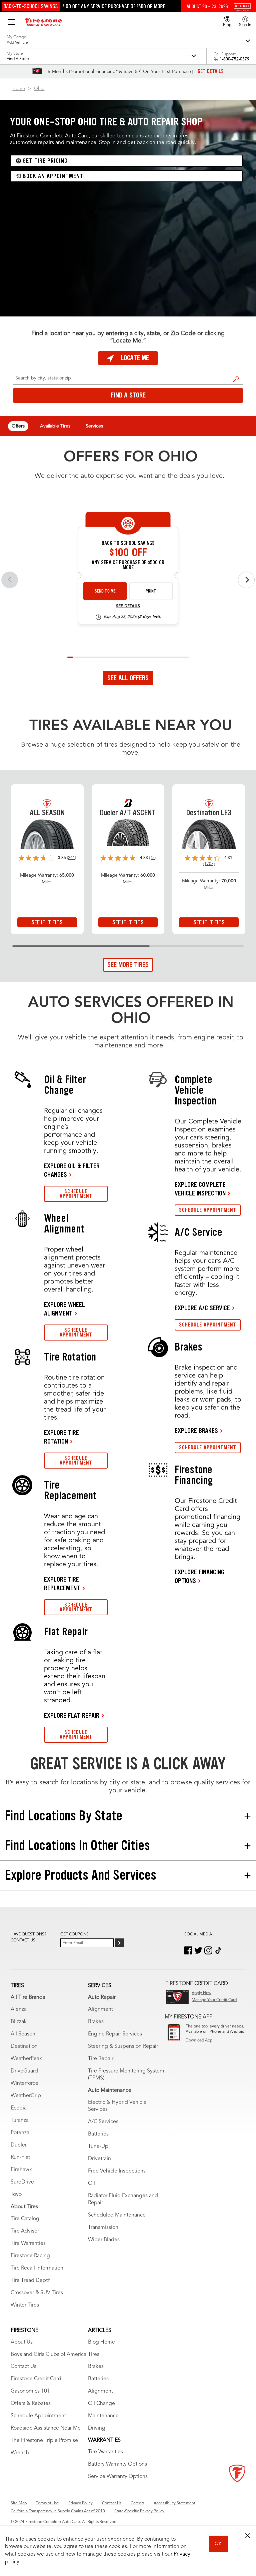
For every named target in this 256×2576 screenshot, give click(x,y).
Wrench (20, 2453)
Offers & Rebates (31, 2404)
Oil (91, 2184)
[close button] (248, 2536)
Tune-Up (98, 2146)
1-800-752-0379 (234, 59)
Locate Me (135, 358)
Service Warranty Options (118, 2477)
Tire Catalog (25, 2219)
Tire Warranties (28, 2244)
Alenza (19, 2009)
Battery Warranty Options (117, 2464)
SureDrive (22, 2182)
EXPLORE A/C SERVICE (202, 1308)
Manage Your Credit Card (214, 2000)
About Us (22, 2342)
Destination (24, 2046)
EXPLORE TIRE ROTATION (61, 1437)
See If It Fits (47, 922)
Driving (97, 2428)
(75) (152, 858)
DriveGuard (24, 2071)
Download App (199, 2040)
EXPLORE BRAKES (196, 1431)
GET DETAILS (211, 71)
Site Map (19, 2503)
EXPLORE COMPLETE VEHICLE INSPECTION (200, 1189)
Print (151, 591)
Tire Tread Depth (31, 2281)
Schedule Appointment (38, 2416)
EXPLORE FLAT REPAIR (72, 1715)
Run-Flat (20, 2158)
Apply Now (201, 1993)
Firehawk (21, 2170)
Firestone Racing (30, 2256)
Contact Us (23, 2367)
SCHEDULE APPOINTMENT (76, 1194)
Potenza (20, 2133)
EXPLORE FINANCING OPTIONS (199, 1576)
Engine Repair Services (115, 2034)
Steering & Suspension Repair (123, 2046)
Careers (137, 2503)
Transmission (103, 2228)
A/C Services (103, 2122)
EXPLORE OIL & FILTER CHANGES (72, 1170)
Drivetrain (99, 2159)
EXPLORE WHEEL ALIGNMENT (64, 1309)
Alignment (100, 2009)
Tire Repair (101, 2059)
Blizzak (19, 2022)
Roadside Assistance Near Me (46, 2428)
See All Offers (128, 678)
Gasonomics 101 (30, 2391)
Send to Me (105, 591)
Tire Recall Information (37, 2268)
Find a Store (236, 379)
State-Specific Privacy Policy (139, 2511)
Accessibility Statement (174, 2503)
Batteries (98, 2134)
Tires (94, 2355)
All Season (23, 2034)
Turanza (20, 2120)
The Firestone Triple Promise (44, 2441)
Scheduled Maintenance (117, 2215)
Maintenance (103, 2416)
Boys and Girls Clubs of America (48, 2355)
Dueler (19, 2145)
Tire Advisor (25, 2231)
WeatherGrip (26, 2096)
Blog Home (101, 2342)
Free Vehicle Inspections (117, 2171)
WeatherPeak (26, 2059)
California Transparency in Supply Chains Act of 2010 (58, 2511)
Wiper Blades (104, 2240)
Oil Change (101, 2404)
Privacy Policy (80, 2503)
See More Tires (128, 965)
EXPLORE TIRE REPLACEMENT (62, 1584)
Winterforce (24, 2083)
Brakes (96, 2022)
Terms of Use (47, 2503)
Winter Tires (25, 2305)
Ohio (39, 89)
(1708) (209, 864)
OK (218, 2544)
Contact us (23, 1940)
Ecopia (19, 2108)
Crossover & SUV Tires (37, 2293)
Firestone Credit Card (36, 2379)
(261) (71, 858)
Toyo (16, 2195)
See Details (128, 606)
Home (19, 89)
